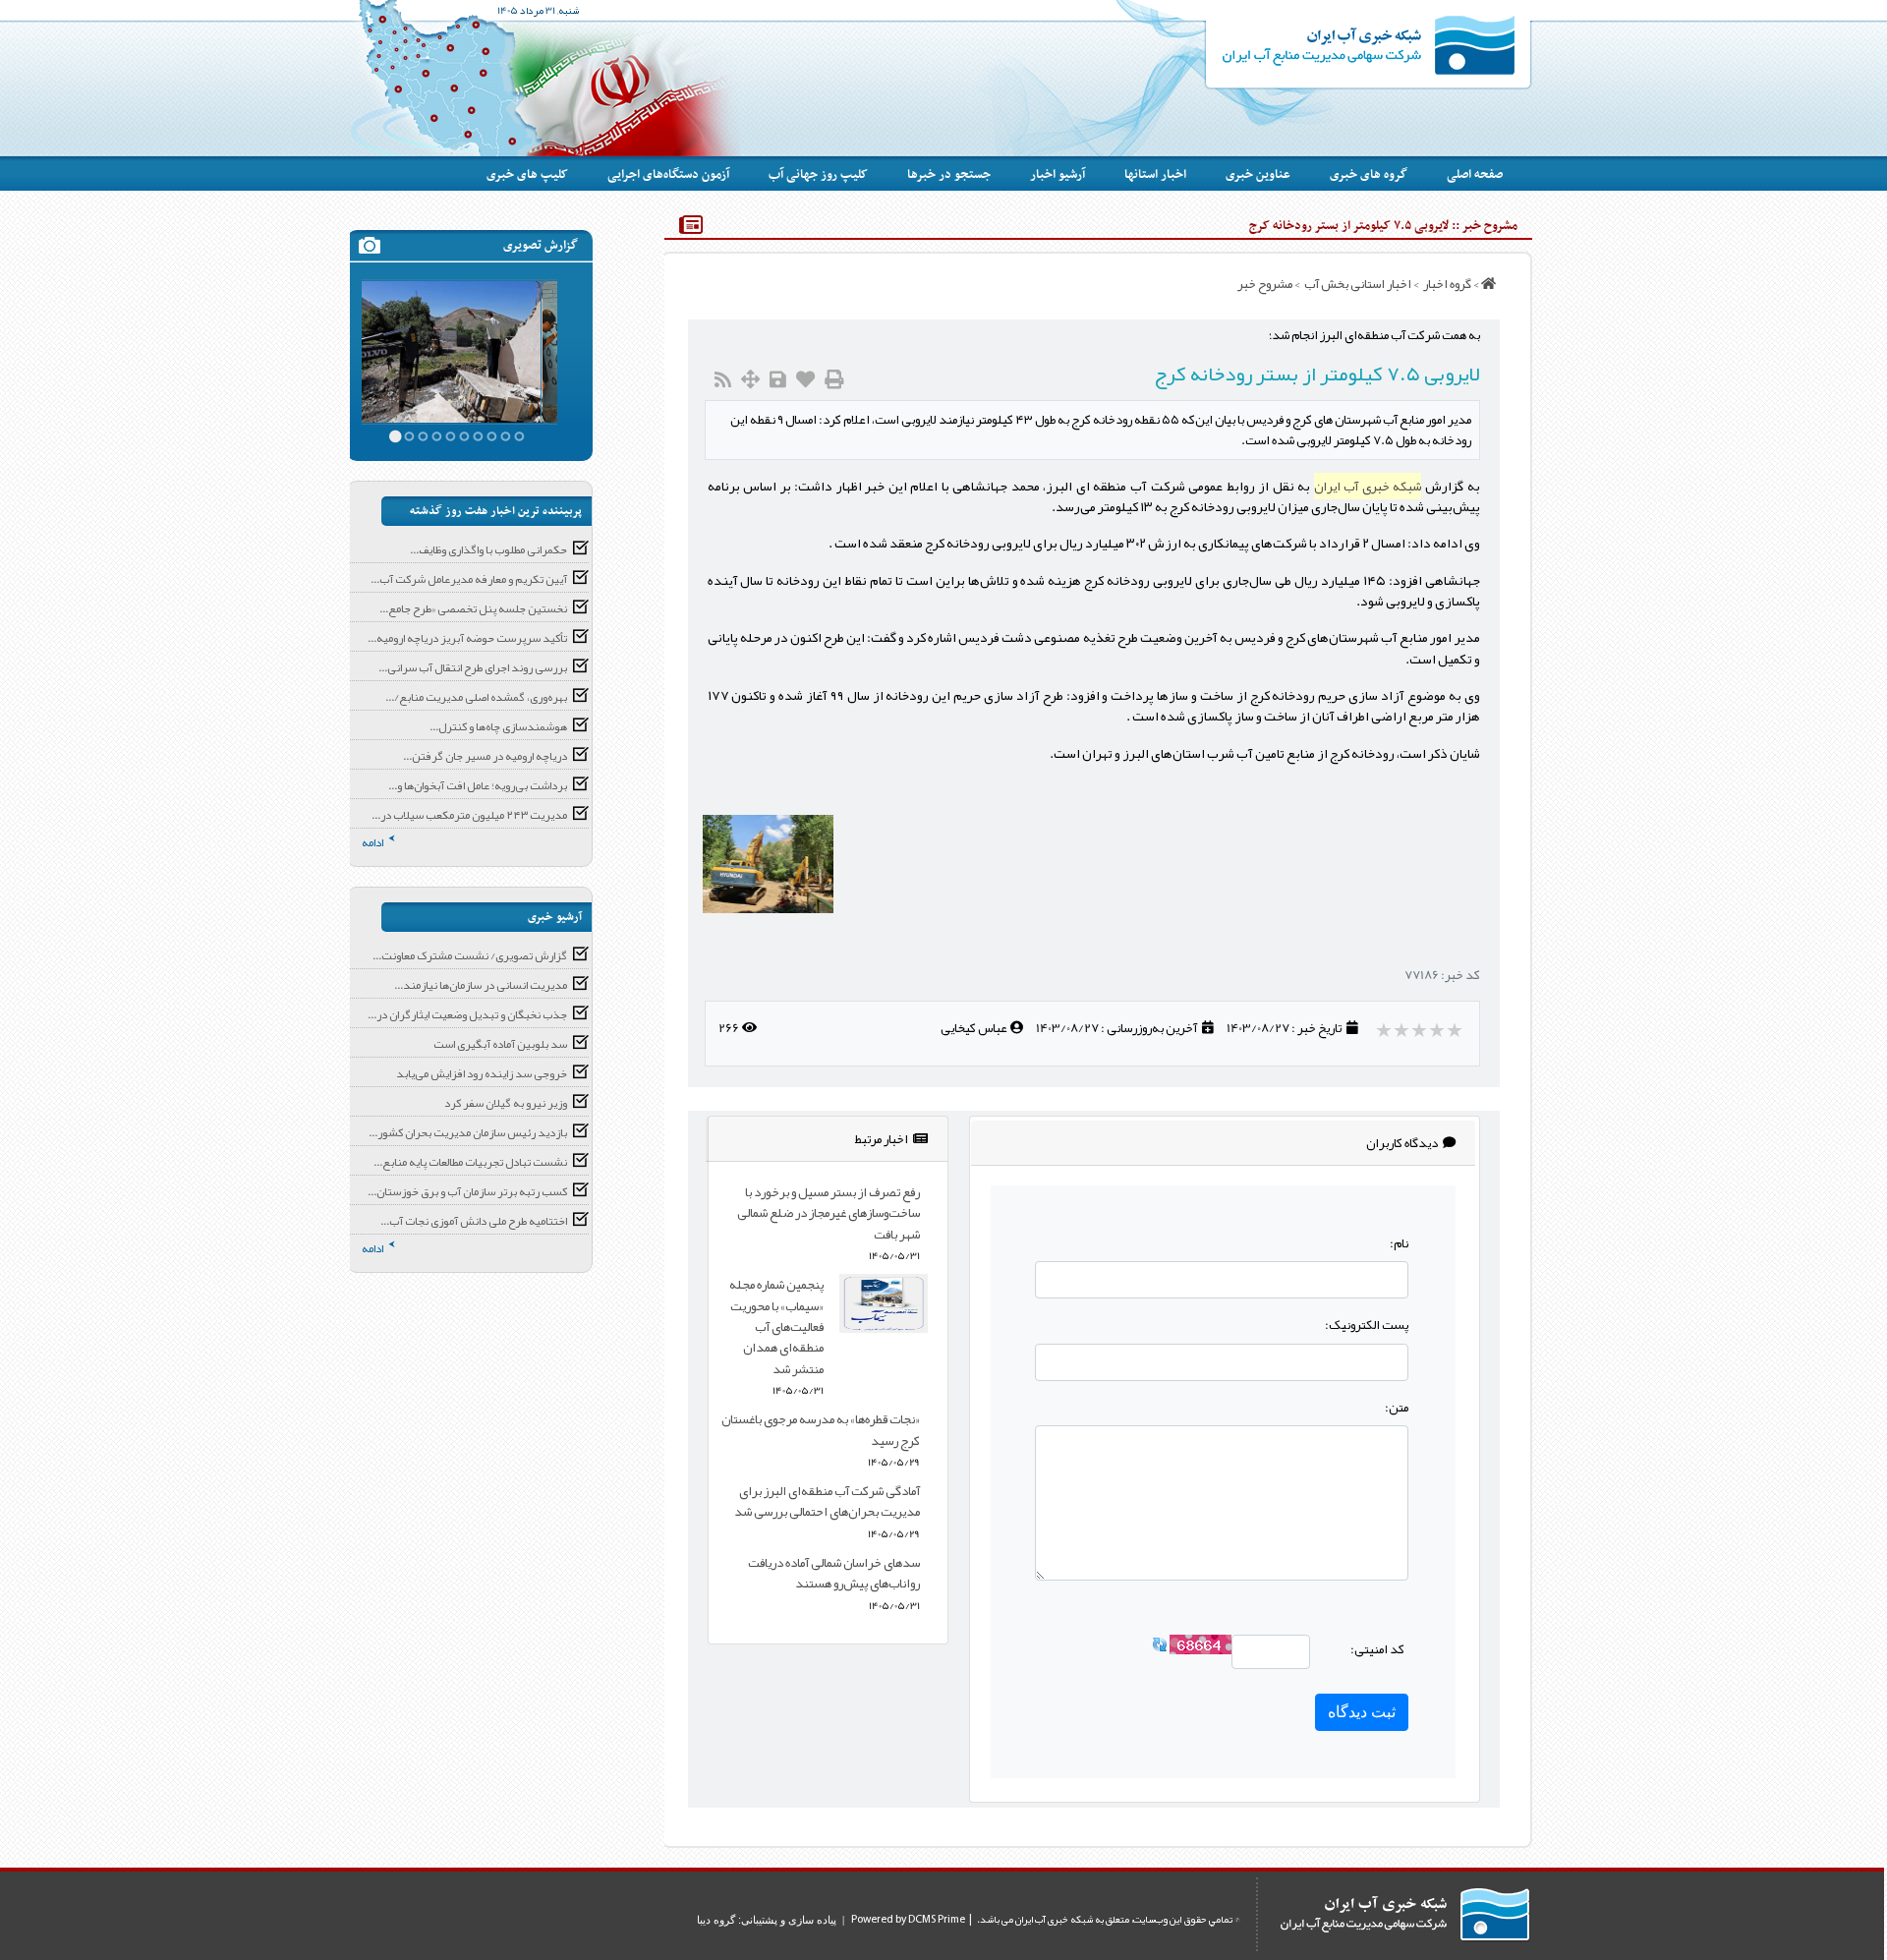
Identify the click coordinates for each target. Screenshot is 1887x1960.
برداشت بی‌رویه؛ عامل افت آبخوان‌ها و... (478, 785)
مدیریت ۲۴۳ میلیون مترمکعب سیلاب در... (469, 815)
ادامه (372, 842)
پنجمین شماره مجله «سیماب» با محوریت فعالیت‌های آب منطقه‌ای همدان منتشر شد (776, 1326)
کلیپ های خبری (527, 175)
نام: (1399, 1243)
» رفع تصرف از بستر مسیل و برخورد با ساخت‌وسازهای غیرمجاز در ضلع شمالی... (457, 336)
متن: (1397, 1407)
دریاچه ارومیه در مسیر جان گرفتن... (485, 756)
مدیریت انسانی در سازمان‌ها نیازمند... (481, 985)
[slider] (1421, 1030)
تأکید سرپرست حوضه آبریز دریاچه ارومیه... (467, 638)
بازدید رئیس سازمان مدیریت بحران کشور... (468, 1132)
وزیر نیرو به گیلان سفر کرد (506, 1103)
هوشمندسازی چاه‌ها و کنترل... (498, 726)
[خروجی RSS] (723, 380)
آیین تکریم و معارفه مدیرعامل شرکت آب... (469, 579)
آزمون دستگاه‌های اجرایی (668, 175)
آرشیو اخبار (1058, 175)
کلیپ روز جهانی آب (818, 175)
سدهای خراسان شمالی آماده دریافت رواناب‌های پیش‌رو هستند (834, 1573)
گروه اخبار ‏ (1446, 284)
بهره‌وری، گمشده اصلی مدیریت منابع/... (476, 697)
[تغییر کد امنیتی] (1160, 1649)
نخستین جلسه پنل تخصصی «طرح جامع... (473, 608)
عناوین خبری (1258, 175)
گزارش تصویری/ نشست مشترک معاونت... (470, 955)
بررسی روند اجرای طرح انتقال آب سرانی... (473, 667)
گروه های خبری (1369, 175)
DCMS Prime (937, 1920)
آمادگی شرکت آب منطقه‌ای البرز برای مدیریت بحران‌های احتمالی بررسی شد (827, 1501)
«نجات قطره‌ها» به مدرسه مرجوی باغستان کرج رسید (821, 1429)
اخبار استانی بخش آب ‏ (1357, 284)
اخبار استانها (1155, 175)
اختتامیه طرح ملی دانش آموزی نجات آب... (474, 1221)
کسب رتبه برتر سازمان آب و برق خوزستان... (467, 1191)
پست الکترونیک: (1367, 1325)
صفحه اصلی (1475, 175)
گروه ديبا (716, 1920)
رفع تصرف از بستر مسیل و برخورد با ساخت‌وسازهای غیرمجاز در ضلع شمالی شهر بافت (829, 1213)
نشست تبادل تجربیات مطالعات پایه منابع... (470, 1162)
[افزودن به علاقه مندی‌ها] (805, 380)
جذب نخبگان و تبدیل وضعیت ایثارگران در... (467, 1014)
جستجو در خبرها (949, 175)
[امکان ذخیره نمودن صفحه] (778, 380)
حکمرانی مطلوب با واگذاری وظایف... (488, 549)
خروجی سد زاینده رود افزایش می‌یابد (482, 1073)
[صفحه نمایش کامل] (750, 380)
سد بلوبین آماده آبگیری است (500, 1044)
